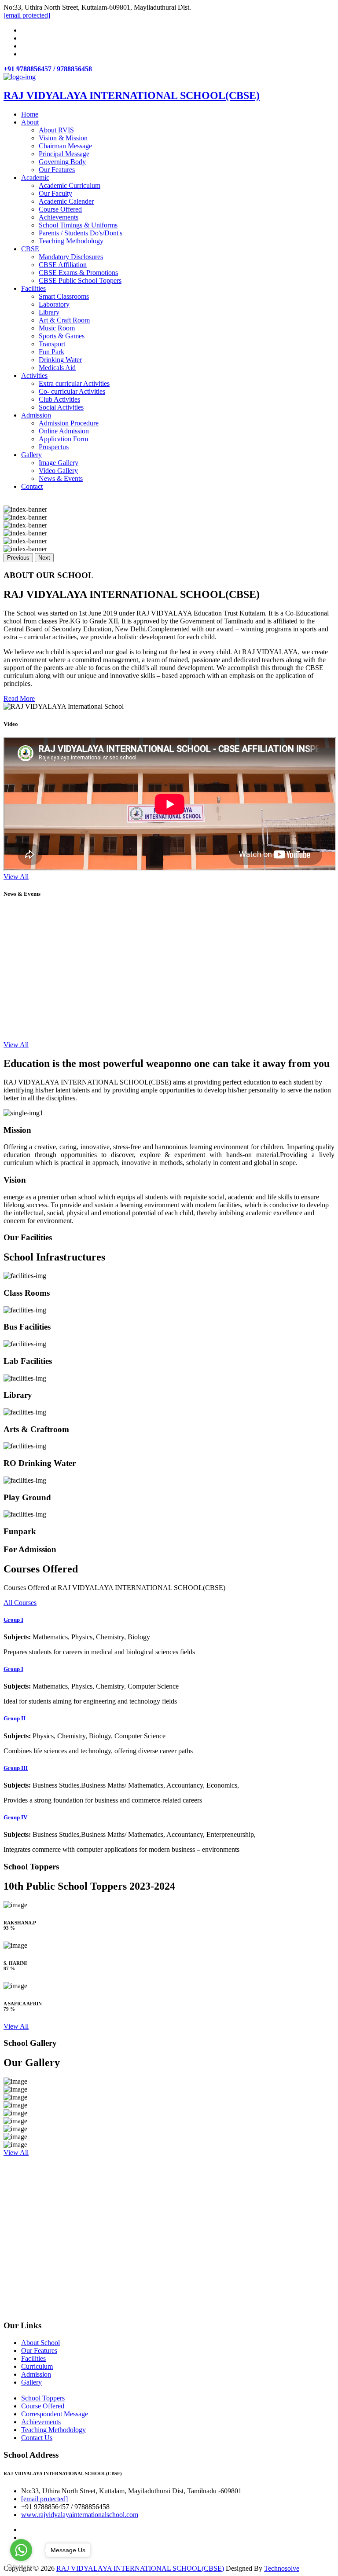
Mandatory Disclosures (71, 257)
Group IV (15, 1817)
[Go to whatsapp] (21, 2550)
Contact (32, 486)
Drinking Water (60, 360)
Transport (52, 344)
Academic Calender (66, 201)
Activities (34, 376)
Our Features (57, 170)
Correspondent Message (55, 2414)
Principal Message (64, 154)
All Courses (20, 1603)
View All (16, 877)
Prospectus (54, 447)
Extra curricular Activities (74, 383)
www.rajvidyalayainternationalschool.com (80, 2515)
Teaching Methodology (71, 241)
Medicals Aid (57, 368)
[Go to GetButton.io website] (21, 2567)
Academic (35, 178)
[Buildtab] (20, 77)
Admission (36, 415)
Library (49, 312)
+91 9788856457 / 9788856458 (48, 69)
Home (30, 114)
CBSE (30, 249)
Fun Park (51, 352)
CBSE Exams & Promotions (78, 273)
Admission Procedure (69, 423)
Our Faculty (55, 193)
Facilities (33, 288)
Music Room (57, 328)
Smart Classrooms (64, 296)
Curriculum (37, 2366)
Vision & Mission (63, 138)
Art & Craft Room (64, 320)
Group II (15, 1718)
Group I (13, 1620)
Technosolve (282, 2568)
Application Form (63, 439)
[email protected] (44, 2499)
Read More (19, 698)
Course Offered (60, 209)
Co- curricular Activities (72, 391)
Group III (16, 1768)
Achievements (59, 217)
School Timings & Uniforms (78, 225)
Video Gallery (58, 471)
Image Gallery (59, 463)
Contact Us (37, 2438)
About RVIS (56, 130)
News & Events (61, 478)
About (30, 122)
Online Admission (64, 431)
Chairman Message (65, 146)
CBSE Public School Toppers (80, 280)
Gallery (31, 455)
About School (40, 2343)
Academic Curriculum (70, 185)
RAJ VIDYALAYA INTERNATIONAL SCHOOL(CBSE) (140, 2568)
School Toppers (43, 2398)
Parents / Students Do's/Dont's (81, 233)
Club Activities (59, 399)
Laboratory (54, 304)
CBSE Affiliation (63, 265)
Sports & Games (62, 336)
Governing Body (62, 162)
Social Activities (61, 407)
